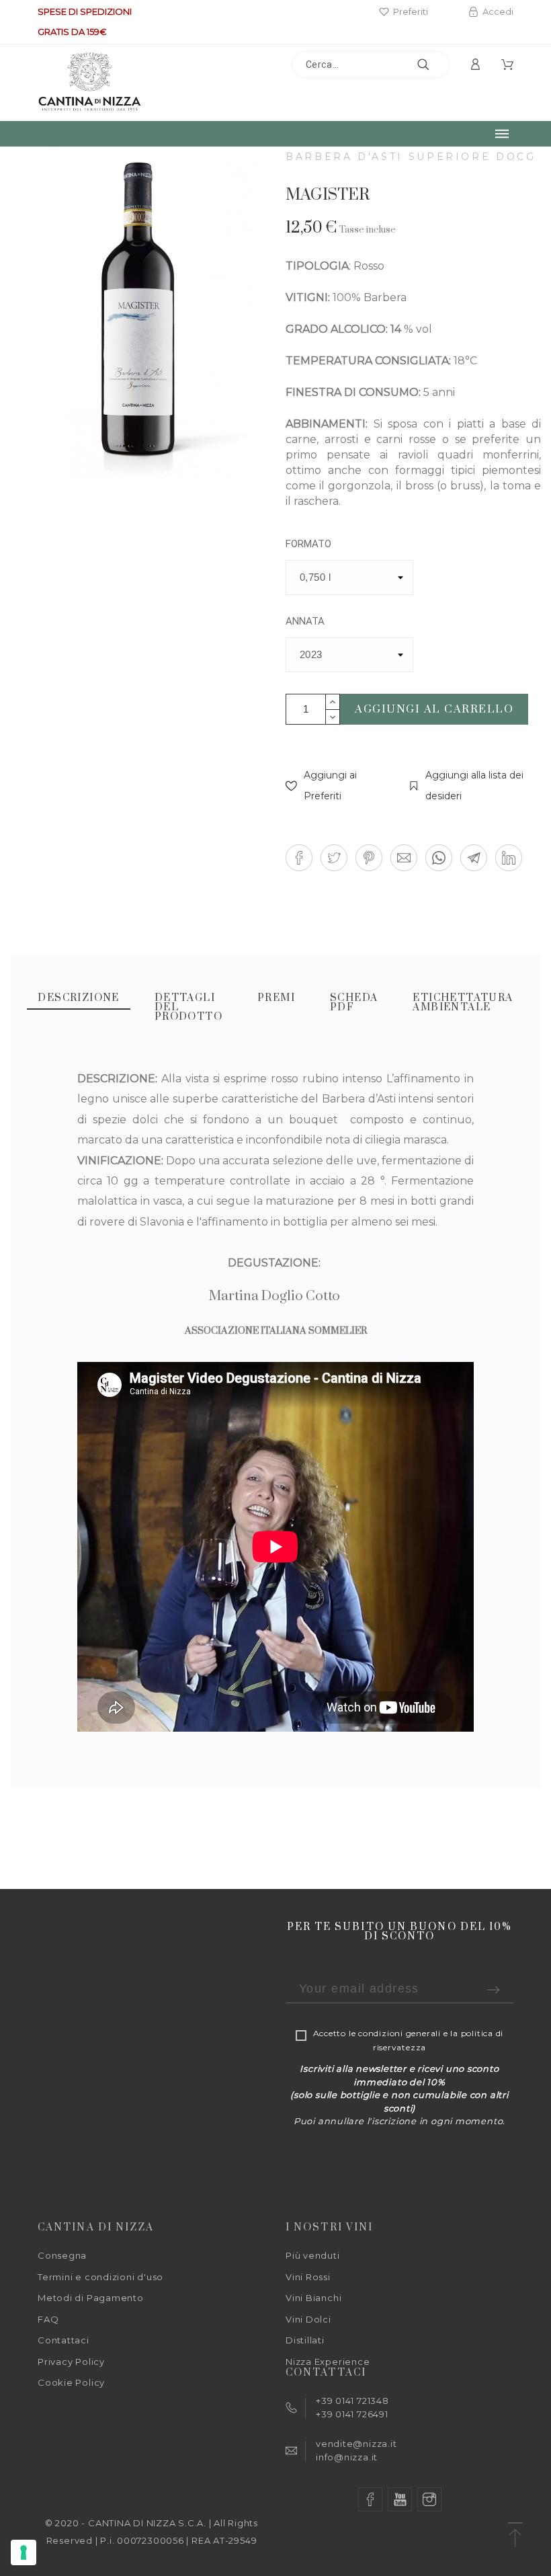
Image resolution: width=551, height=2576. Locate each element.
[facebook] (370, 2499)
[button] (334, 786)
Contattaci (63, 2340)
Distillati (305, 2340)
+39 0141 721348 (352, 2401)
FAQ (48, 2319)
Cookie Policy (71, 2382)
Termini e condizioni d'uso (100, 2277)
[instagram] (429, 2499)
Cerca (433, 65)
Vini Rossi (308, 2277)
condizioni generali (399, 2033)
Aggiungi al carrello (434, 709)
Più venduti (313, 2255)
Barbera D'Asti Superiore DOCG (411, 157)
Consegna (62, 2255)
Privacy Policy (71, 2362)
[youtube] (400, 2499)
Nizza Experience (328, 2362)
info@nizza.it (347, 2457)
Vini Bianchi (313, 2298)
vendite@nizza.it (356, 2444)
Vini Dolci (308, 2319)
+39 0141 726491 (352, 2414)
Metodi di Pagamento (91, 2298)
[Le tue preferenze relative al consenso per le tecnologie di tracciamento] (24, 2552)
